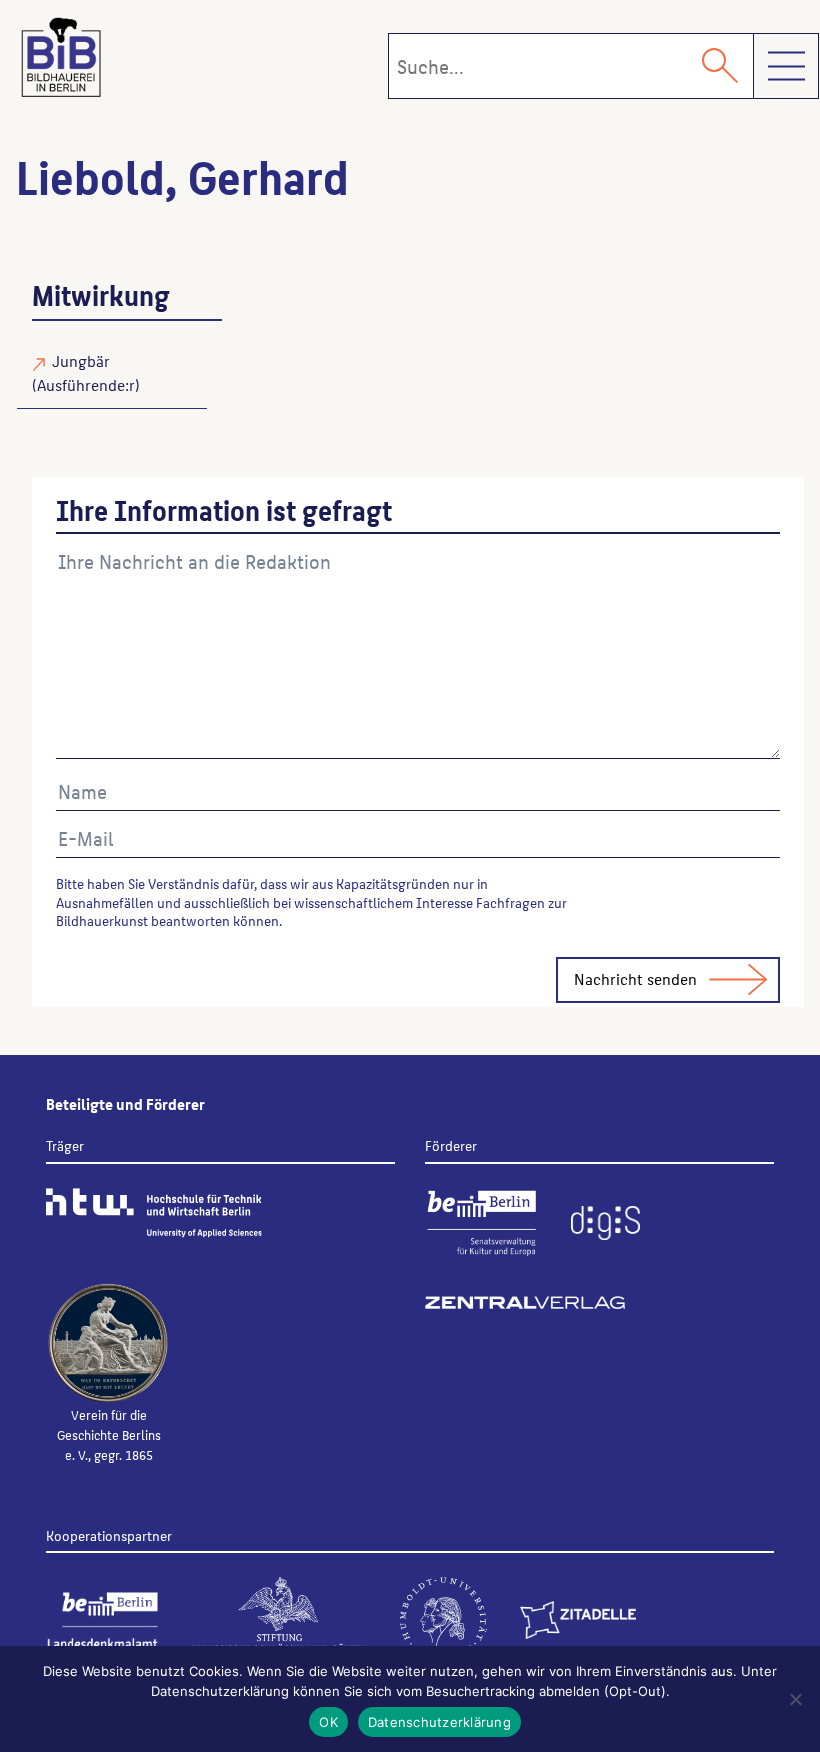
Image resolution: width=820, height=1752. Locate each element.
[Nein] (795, 1699)
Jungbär (81, 360)
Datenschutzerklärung (439, 1722)
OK (328, 1722)
